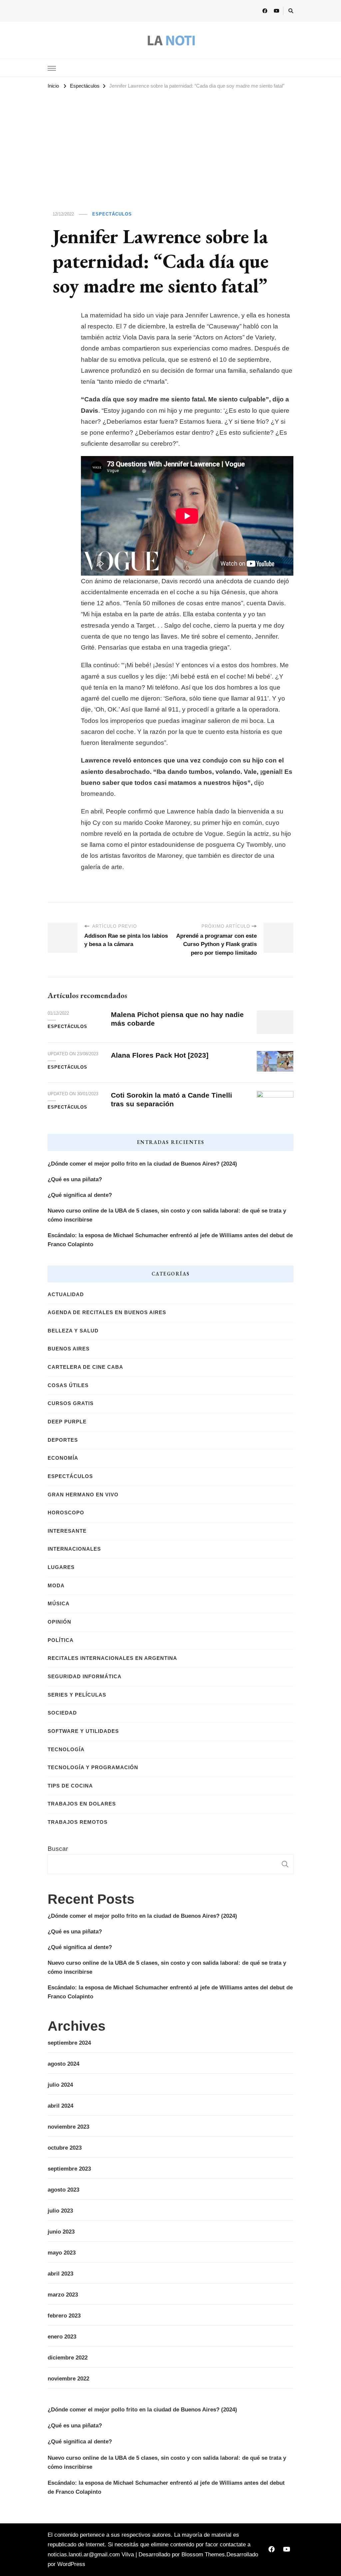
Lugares (61, 1567)
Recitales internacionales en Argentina (112, 1658)
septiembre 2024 (69, 2043)
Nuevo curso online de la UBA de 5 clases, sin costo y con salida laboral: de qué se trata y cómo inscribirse (167, 1215)
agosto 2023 (63, 2190)
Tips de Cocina (70, 1786)
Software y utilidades (83, 1731)
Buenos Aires (69, 1349)
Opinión (59, 1622)
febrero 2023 (64, 2316)
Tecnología (66, 1750)
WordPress (71, 2564)
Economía (63, 1458)
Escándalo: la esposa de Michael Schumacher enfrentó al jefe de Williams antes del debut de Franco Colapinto (170, 1240)
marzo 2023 (63, 2295)
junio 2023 (61, 2232)
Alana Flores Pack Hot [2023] (160, 1055)
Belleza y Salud (73, 1331)
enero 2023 (62, 2337)
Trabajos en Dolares (82, 1804)
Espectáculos (112, 214)
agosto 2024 (63, 2064)
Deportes (63, 1440)
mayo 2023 (62, 2253)
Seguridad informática (85, 1677)
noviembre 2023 (68, 2127)
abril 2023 (60, 2274)
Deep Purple (67, 1422)
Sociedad (62, 1713)
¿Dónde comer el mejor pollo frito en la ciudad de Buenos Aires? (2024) (142, 1164)
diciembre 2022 (68, 2358)
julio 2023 (60, 2211)
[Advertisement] (170, 141)
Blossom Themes (203, 2555)
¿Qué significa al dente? (80, 1195)
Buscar (58, 1849)
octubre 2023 (65, 2148)
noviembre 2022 (68, 2379)
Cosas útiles (68, 1385)
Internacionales (74, 1549)
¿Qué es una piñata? (75, 1179)
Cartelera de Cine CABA (85, 1367)
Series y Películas (77, 1695)
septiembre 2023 (69, 2169)
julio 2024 (60, 2085)
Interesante (67, 1531)
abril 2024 (60, 2106)
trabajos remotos (78, 1822)
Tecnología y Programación (93, 1768)
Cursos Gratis (71, 1403)
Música (59, 1604)
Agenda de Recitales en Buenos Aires (107, 1312)
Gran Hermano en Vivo (83, 1495)
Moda (56, 1586)
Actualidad (66, 1294)
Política (61, 1640)
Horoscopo (66, 1513)
